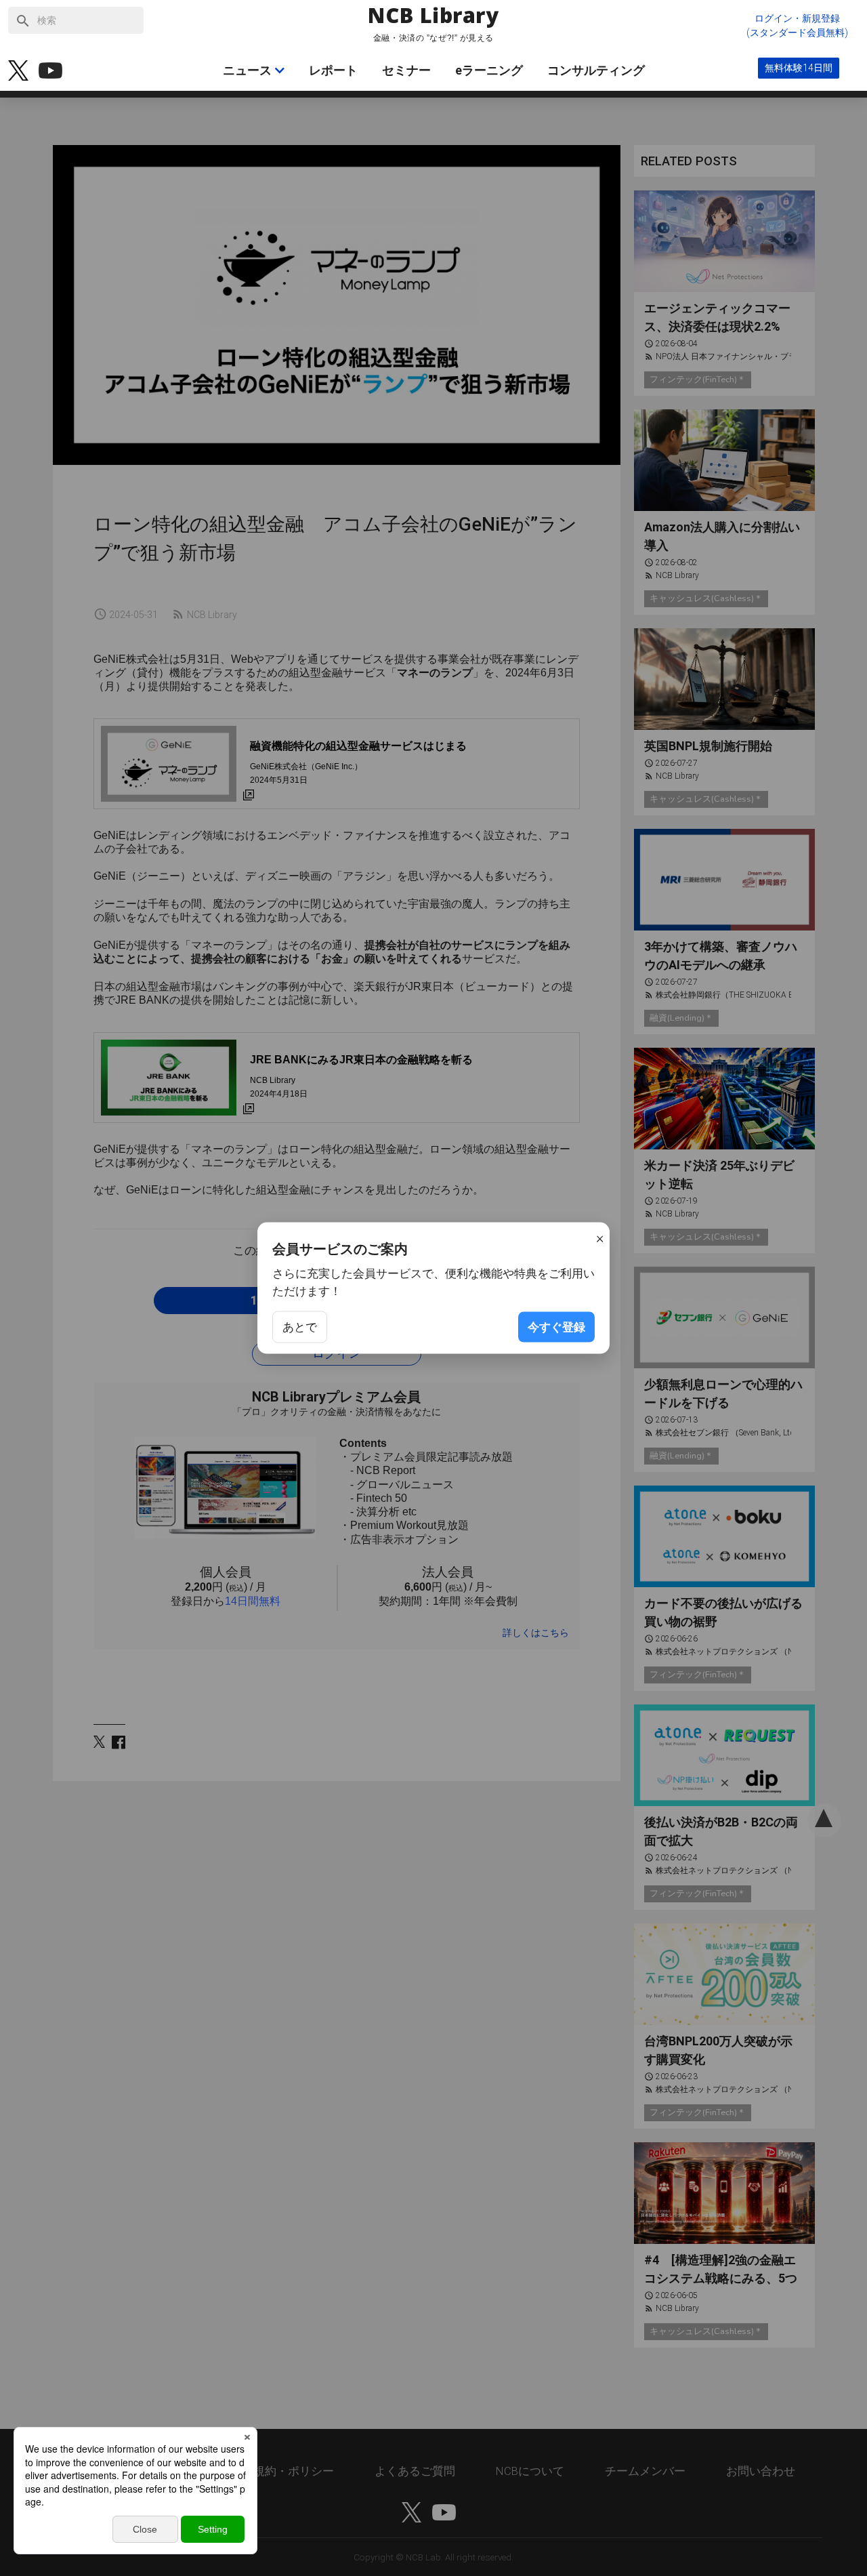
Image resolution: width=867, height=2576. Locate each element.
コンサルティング (596, 70)
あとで (300, 1327)
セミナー (406, 70)
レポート (333, 70)
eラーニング (489, 70)
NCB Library (433, 16)
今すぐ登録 (556, 1327)
